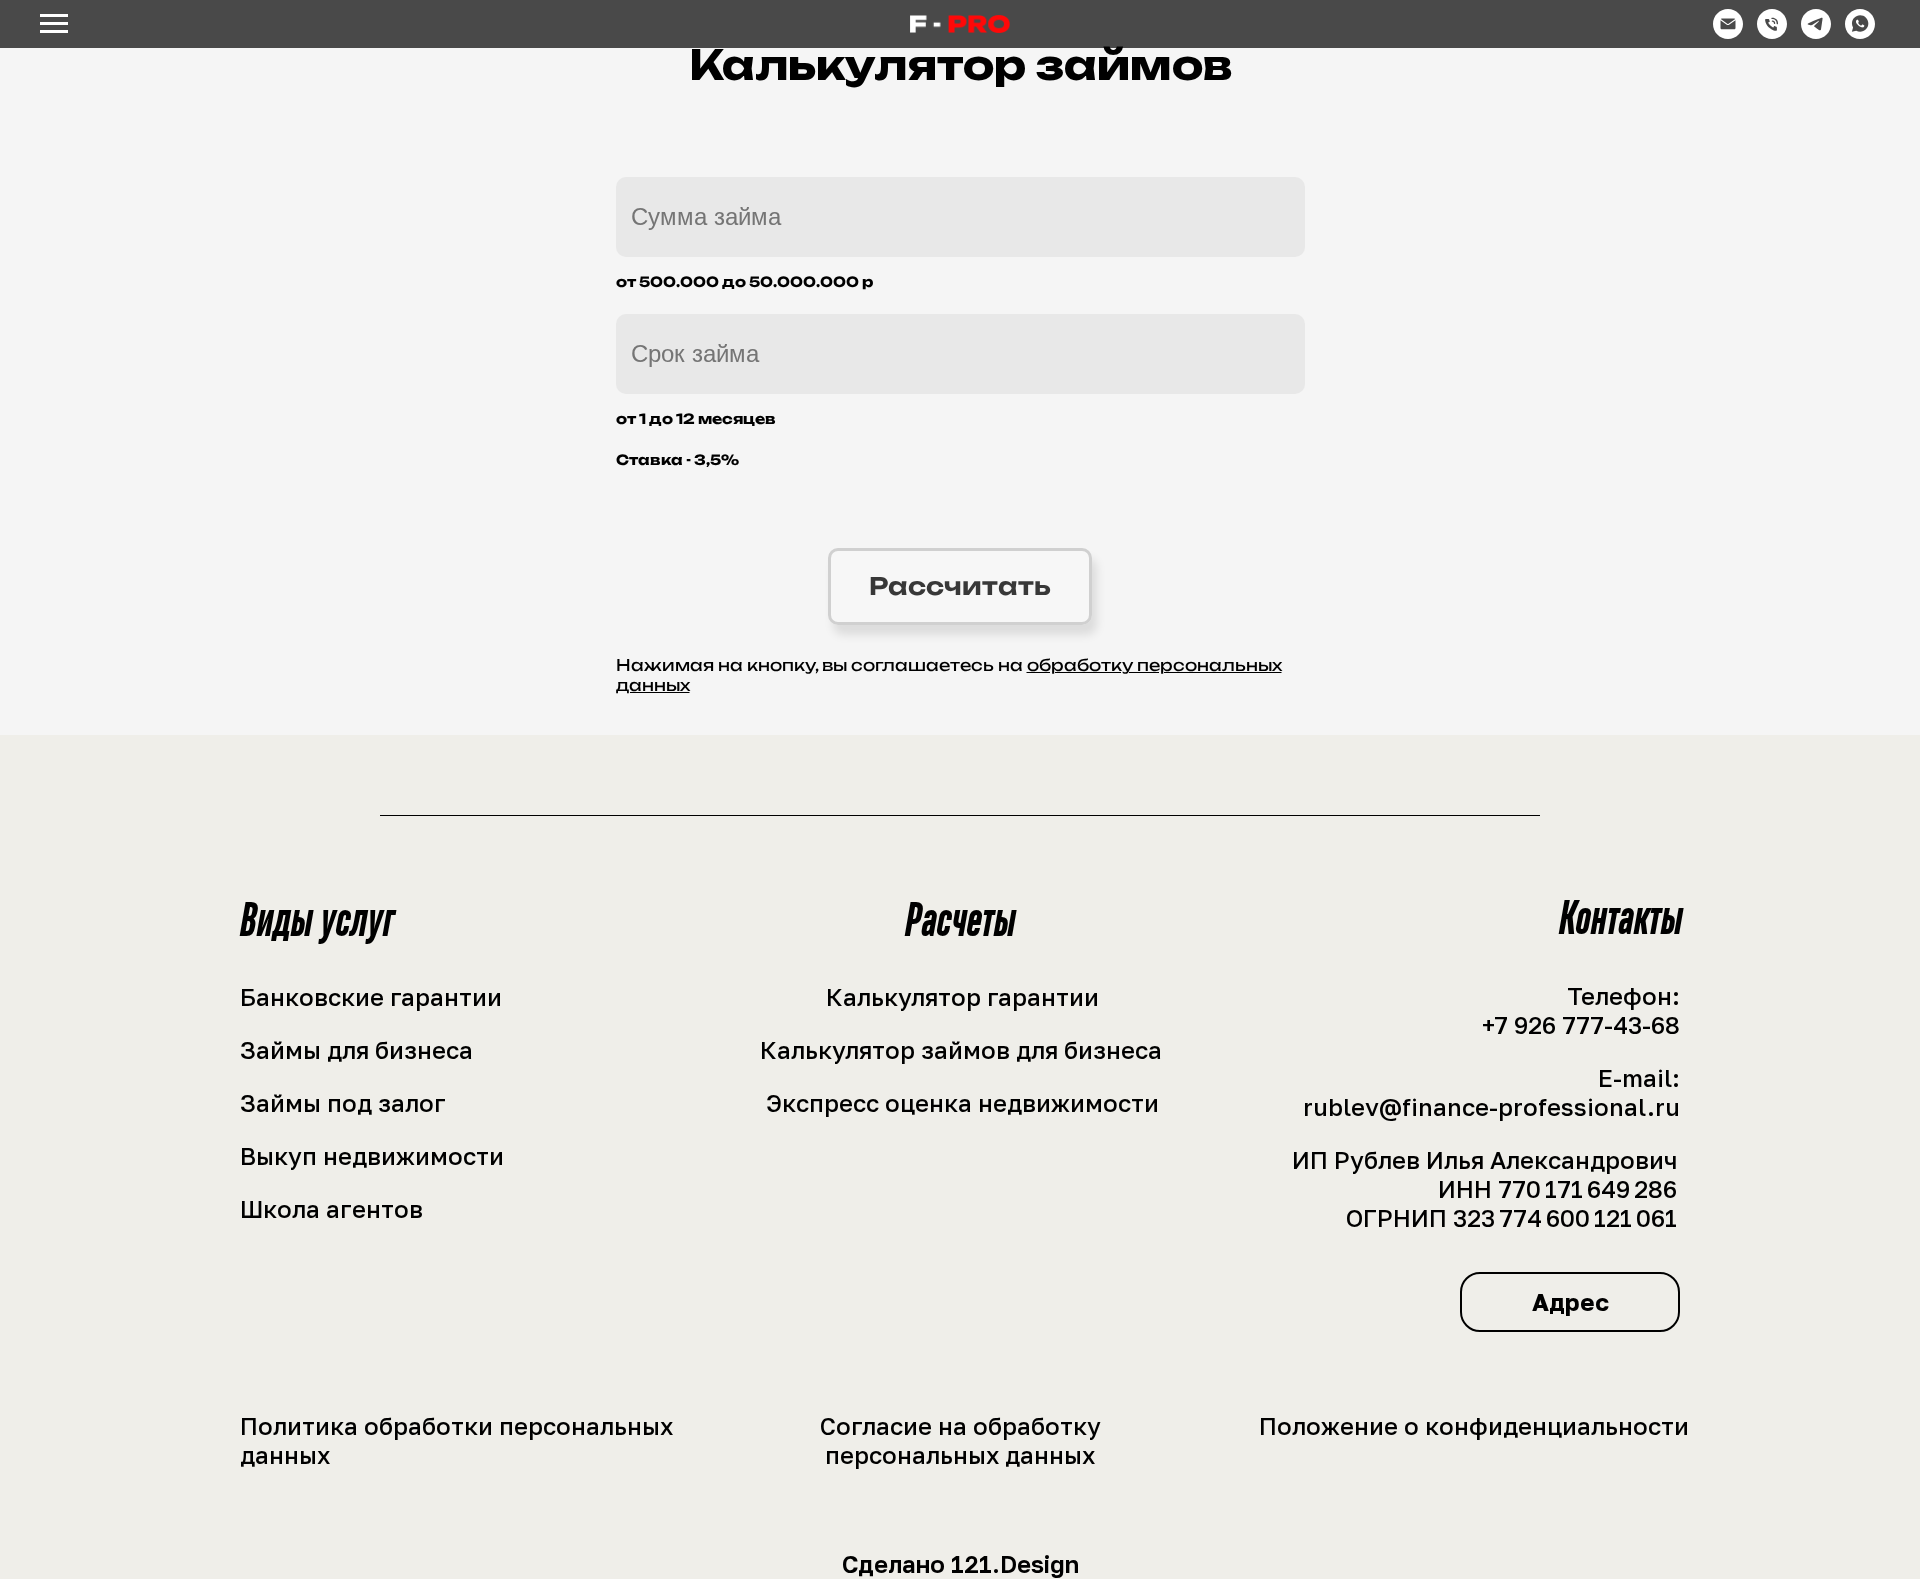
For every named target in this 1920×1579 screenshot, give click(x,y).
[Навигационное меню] (54, 24)
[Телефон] (1772, 33)
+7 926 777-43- (1566, 1024)
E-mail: (1639, 1077)
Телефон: (1623, 995)
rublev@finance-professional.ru (1491, 1106)
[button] (1570, 1302)
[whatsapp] (1860, 33)
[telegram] (1816, 33)
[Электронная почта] (1728, 33)
